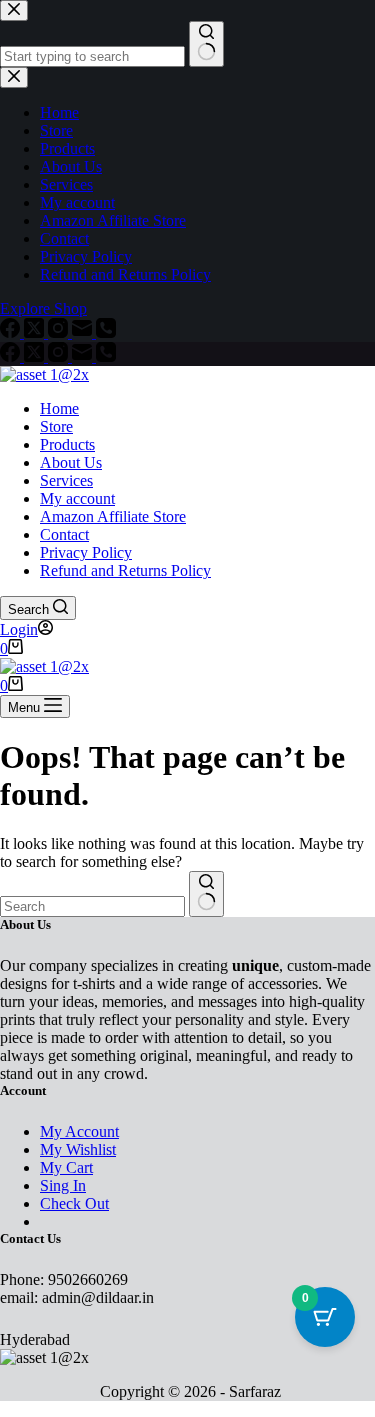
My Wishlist (78, 1149)
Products (67, 444)
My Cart (66, 1167)
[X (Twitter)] (36, 356)
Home (59, 408)
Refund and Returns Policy (125, 570)
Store (56, 426)
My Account (79, 1131)
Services (66, 480)
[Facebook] (12, 356)
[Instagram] (60, 356)
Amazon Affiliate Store (113, 516)
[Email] (84, 356)
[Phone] (106, 356)
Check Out (74, 1203)
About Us (71, 462)
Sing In (63, 1185)
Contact (64, 534)
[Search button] (206, 894)
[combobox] (92, 906)
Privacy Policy (86, 552)
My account (77, 498)
